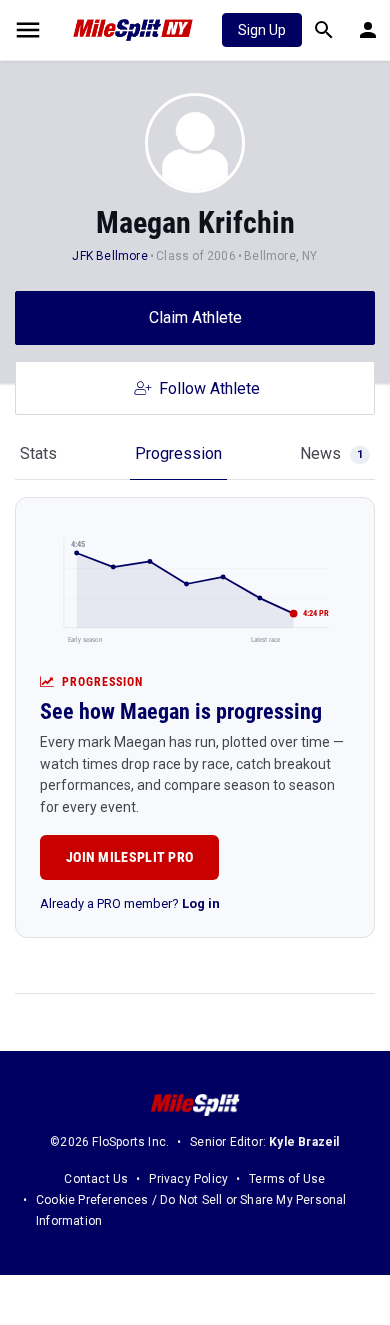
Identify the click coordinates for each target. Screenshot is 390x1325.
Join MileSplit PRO (129, 857)
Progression (178, 453)
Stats (38, 453)
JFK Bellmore (109, 256)
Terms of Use (287, 1179)
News (331, 453)
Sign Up (262, 30)
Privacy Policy (188, 1179)
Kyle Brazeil (304, 1142)
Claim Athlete (195, 317)
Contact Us (96, 1179)
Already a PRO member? (130, 903)
